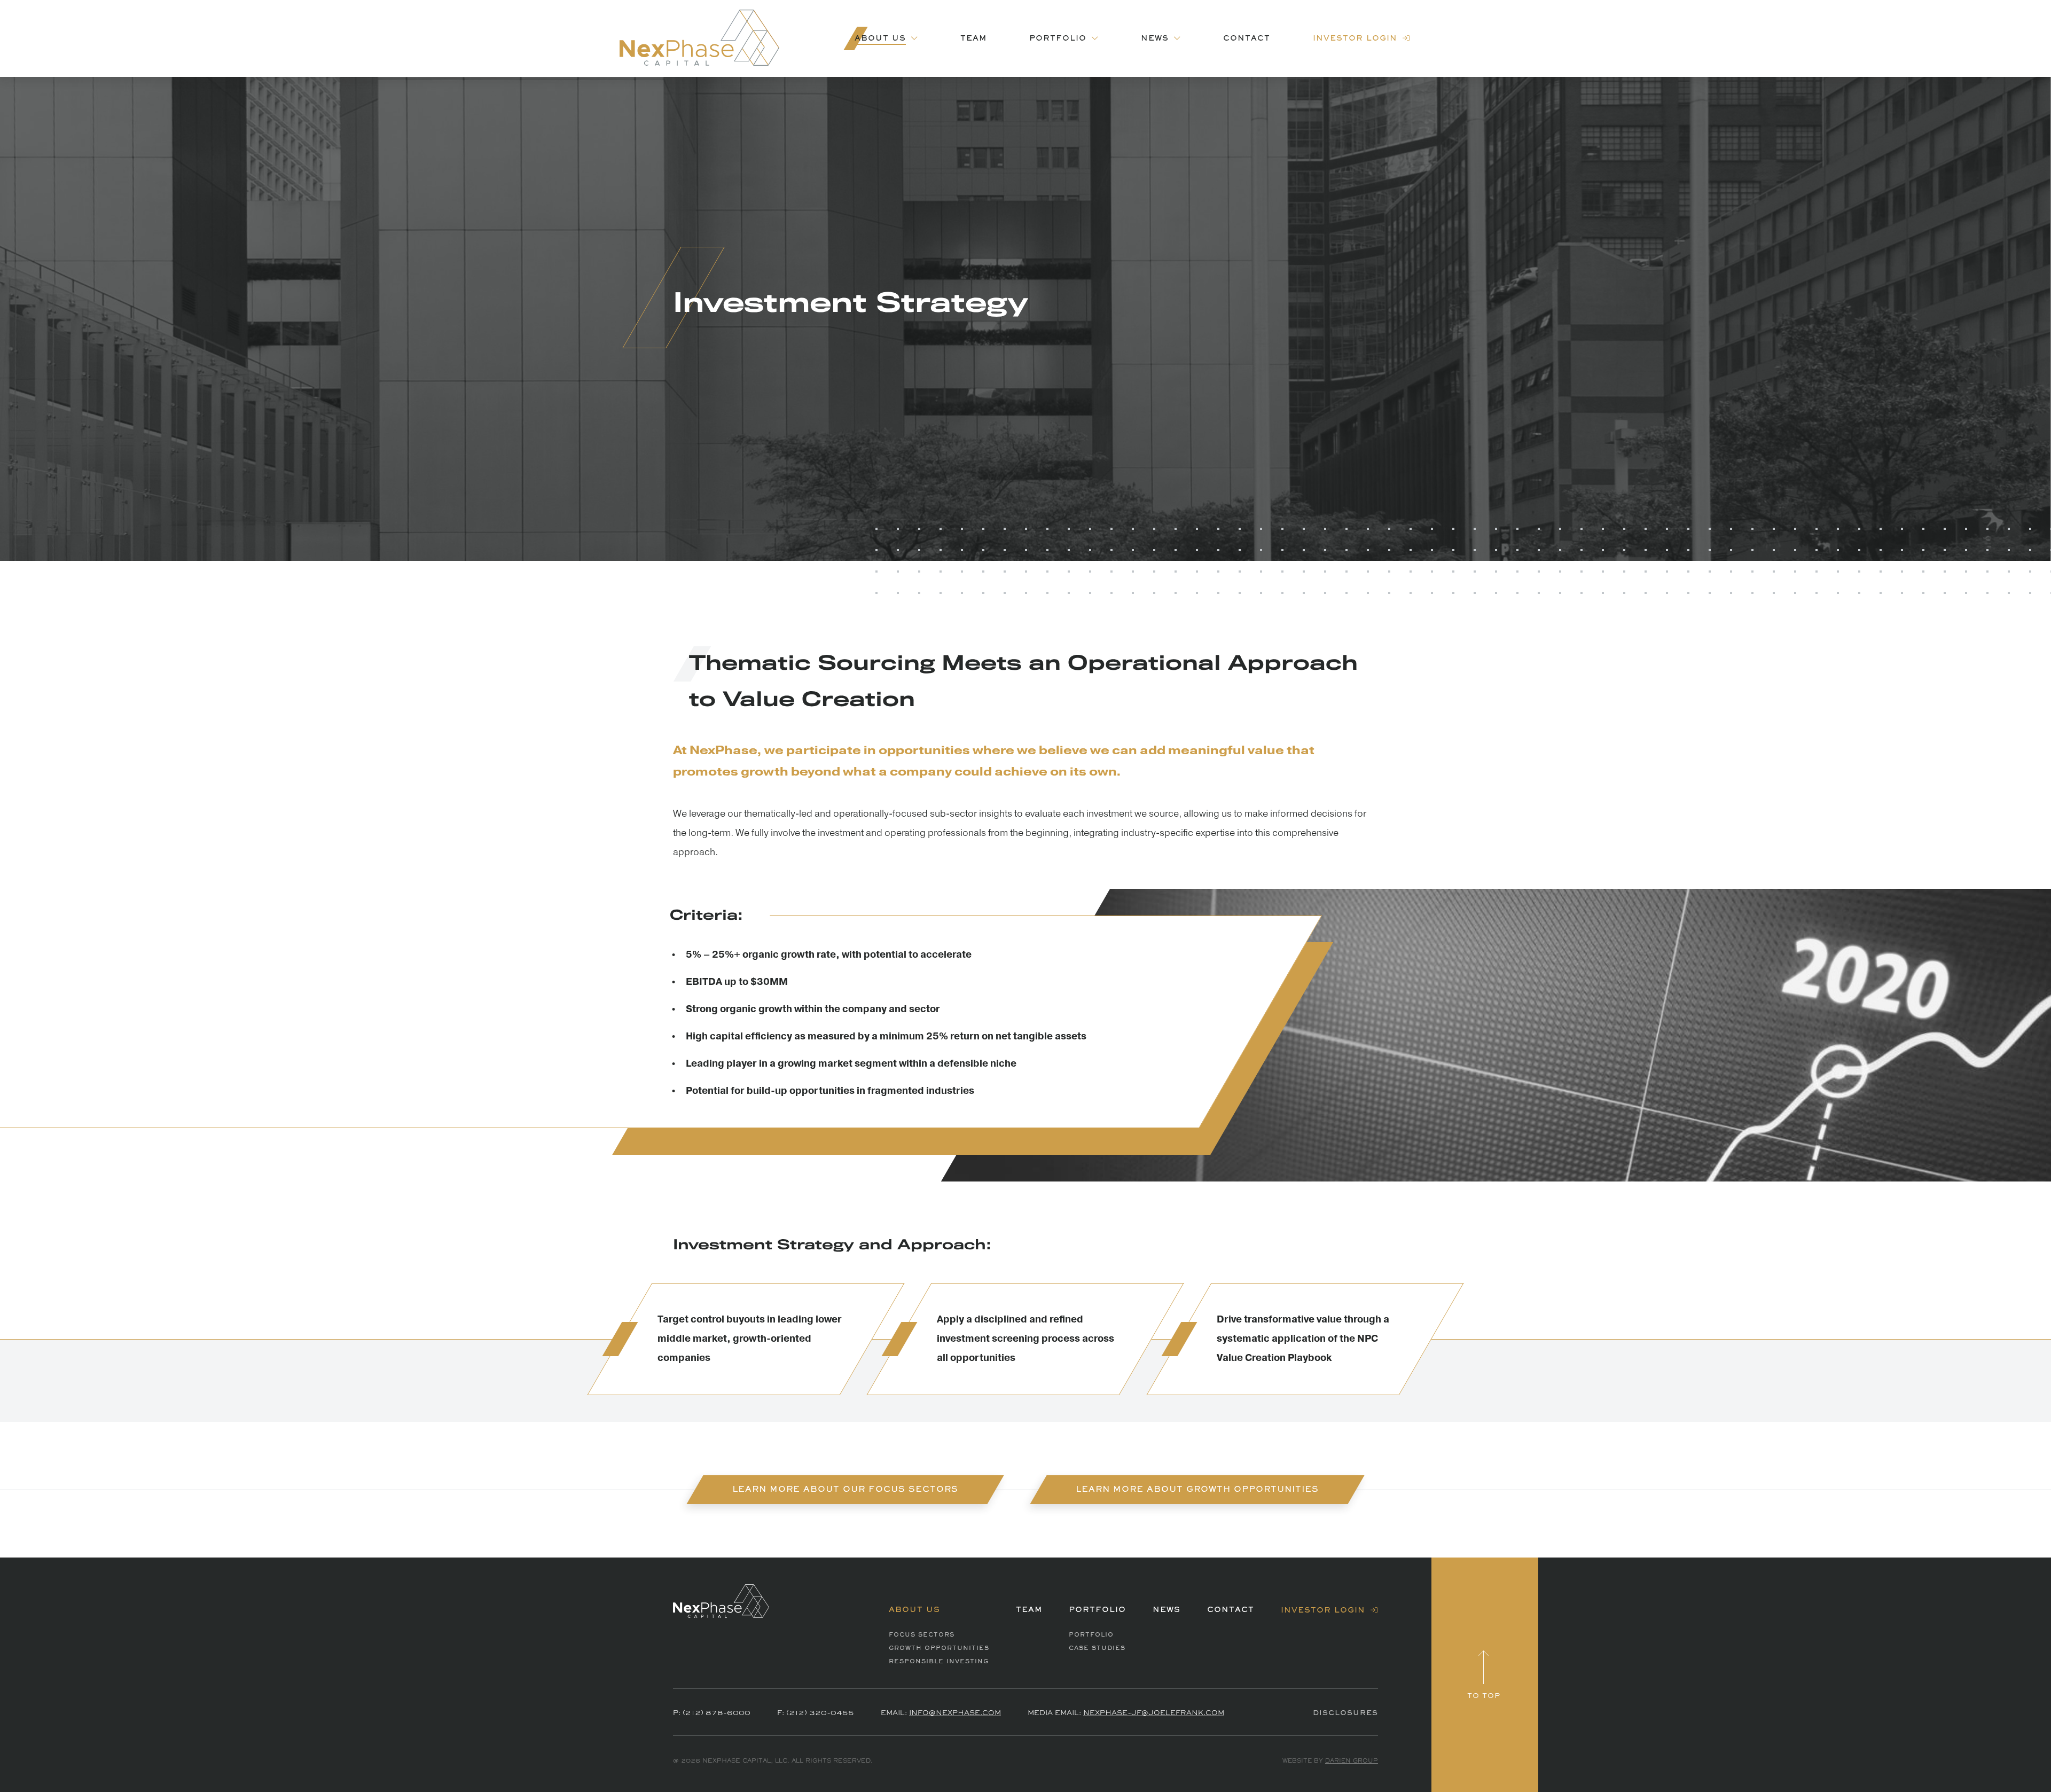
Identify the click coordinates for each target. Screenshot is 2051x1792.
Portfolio (1091, 1635)
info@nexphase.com (955, 1713)
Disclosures (1345, 1713)
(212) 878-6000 (717, 1713)
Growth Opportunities (939, 1648)
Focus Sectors (922, 1635)
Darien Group (1352, 1761)
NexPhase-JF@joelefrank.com (1154, 1713)
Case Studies (1097, 1648)
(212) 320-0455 (820, 1713)
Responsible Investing (939, 1662)
